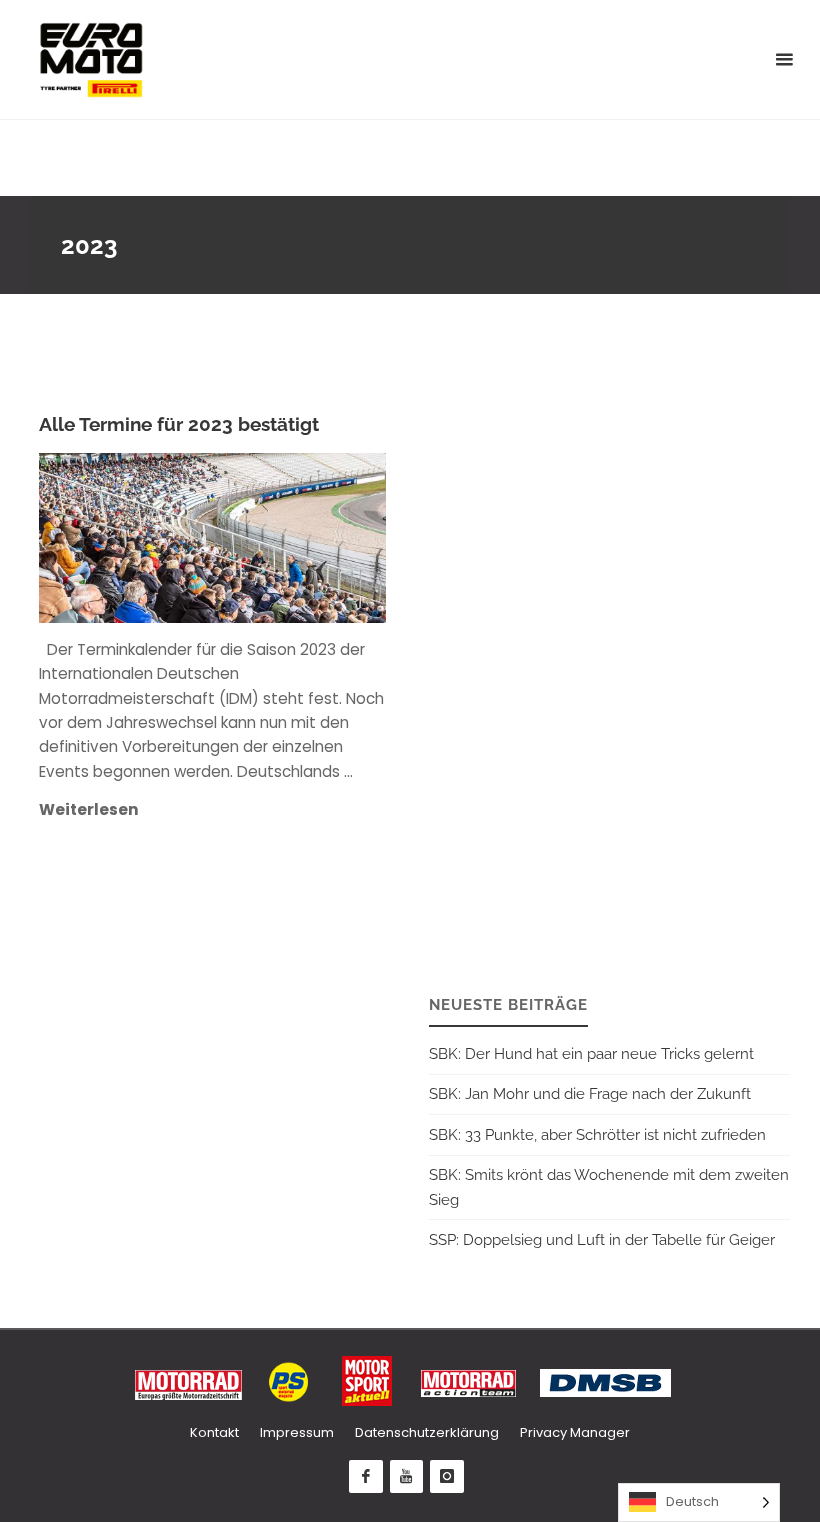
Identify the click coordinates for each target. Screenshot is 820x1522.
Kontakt (214, 1432)
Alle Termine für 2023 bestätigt (179, 424)
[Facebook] (366, 1477)
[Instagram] (447, 1477)
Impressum (297, 1432)
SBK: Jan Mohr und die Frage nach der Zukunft (590, 1094)
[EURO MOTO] (91, 59)
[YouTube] (407, 1477)
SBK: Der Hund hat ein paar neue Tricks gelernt (591, 1054)
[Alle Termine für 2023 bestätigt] (300, 537)
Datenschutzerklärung (427, 1432)
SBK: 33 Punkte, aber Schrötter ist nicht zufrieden (597, 1135)
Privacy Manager (575, 1432)
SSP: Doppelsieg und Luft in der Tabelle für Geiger (602, 1240)
